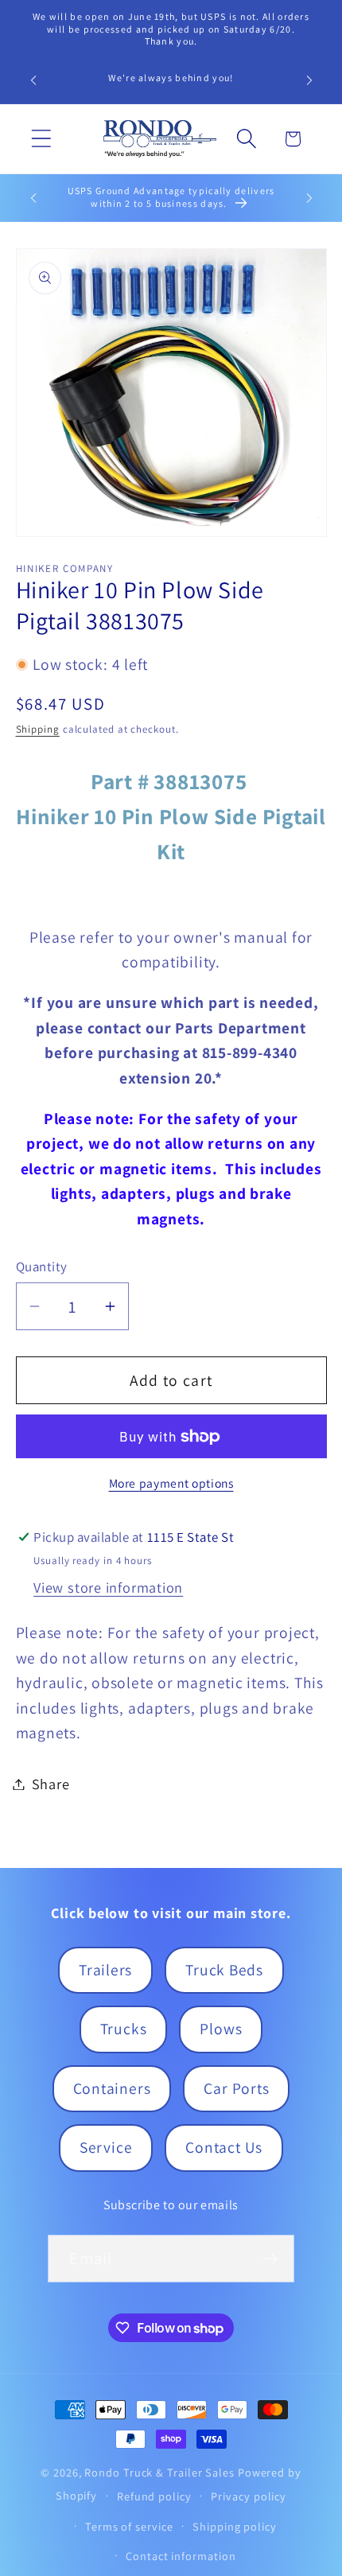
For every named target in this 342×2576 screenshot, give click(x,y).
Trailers (105, 1970)
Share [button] (51, 1784)
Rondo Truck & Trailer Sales (159, 2472)
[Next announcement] (309, 80)
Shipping (38, 729)
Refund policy (154, 2496)
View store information (108, 1587)
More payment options (171, 1483)
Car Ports (236, 2088)
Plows (221, 2029)
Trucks (124, 2029)
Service (106, 2147)
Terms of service (129, 2526)
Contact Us (224, 2147)
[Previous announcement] (33, 80)
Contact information (181, 2556)
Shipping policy (235, 2526)
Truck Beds (224, 1970)
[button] (41, 139)
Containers (112, 2088)
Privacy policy (249, 2496)
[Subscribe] (271, 2259)
